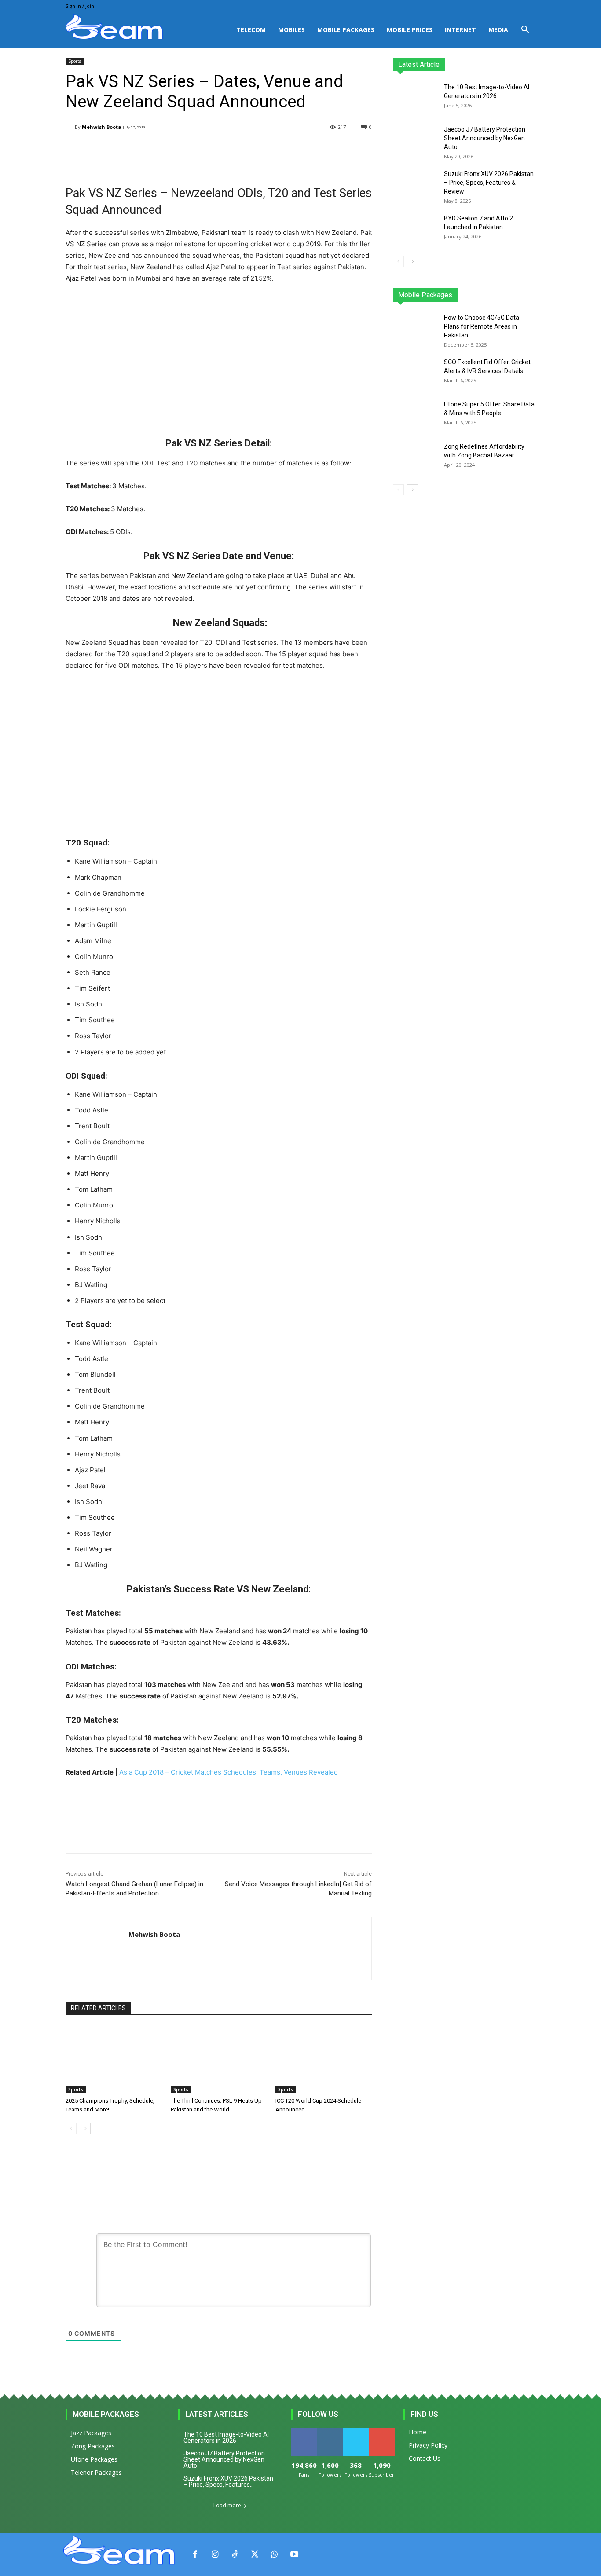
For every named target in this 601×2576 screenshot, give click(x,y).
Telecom (251, 30)
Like (304, 2431)
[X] (255, 2555)
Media (498, 30)
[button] (525, 31)
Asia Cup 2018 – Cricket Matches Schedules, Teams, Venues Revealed (229, 1772)
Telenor (452, 295)
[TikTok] (235, 2555)
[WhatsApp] (274, 2555)
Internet (460, 30)
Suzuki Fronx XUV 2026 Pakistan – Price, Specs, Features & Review (489, 183)
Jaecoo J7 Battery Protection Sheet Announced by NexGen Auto (485, 138)
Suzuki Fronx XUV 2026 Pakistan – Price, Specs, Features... (228, 2481)
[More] (288, 150)
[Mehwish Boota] (70, 127)
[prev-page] (71, 2129)
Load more (227, 2505)
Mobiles (291, 30)
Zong (479, 295)
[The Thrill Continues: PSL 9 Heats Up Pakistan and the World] (219, 2060)
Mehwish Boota (102, 127)
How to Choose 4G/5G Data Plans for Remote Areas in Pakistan (482, 326)
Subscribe (382, 2431)
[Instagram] (215, 2555)
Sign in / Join (80, 6)
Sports (75, 61)
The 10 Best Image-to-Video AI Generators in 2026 (226, 2437)
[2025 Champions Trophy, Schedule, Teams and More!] (114, 2060)
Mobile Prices (410, 30)
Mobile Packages (346, 30)
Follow (330, 2431)
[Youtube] (294, 2555)
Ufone (504, 295)
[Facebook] (195, 2555)
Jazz (426, 295)
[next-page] (85, 2129)
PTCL (529, 295)
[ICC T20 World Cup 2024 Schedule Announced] (324, 2060)
